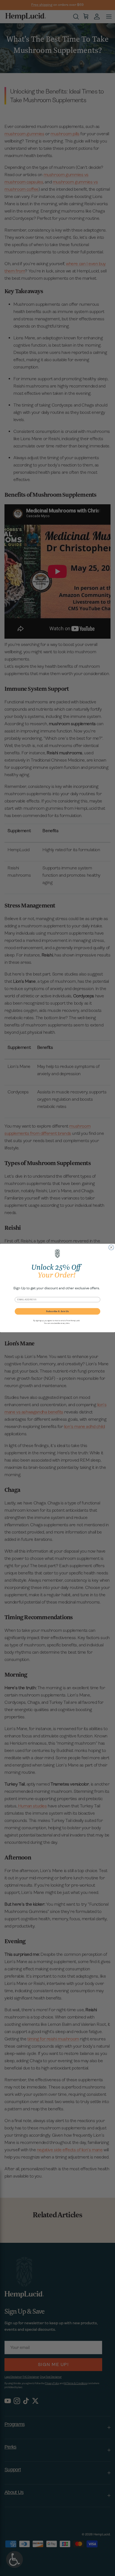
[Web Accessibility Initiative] (2, 2568)
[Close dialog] (111, 1247)
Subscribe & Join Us (57, 1311)
